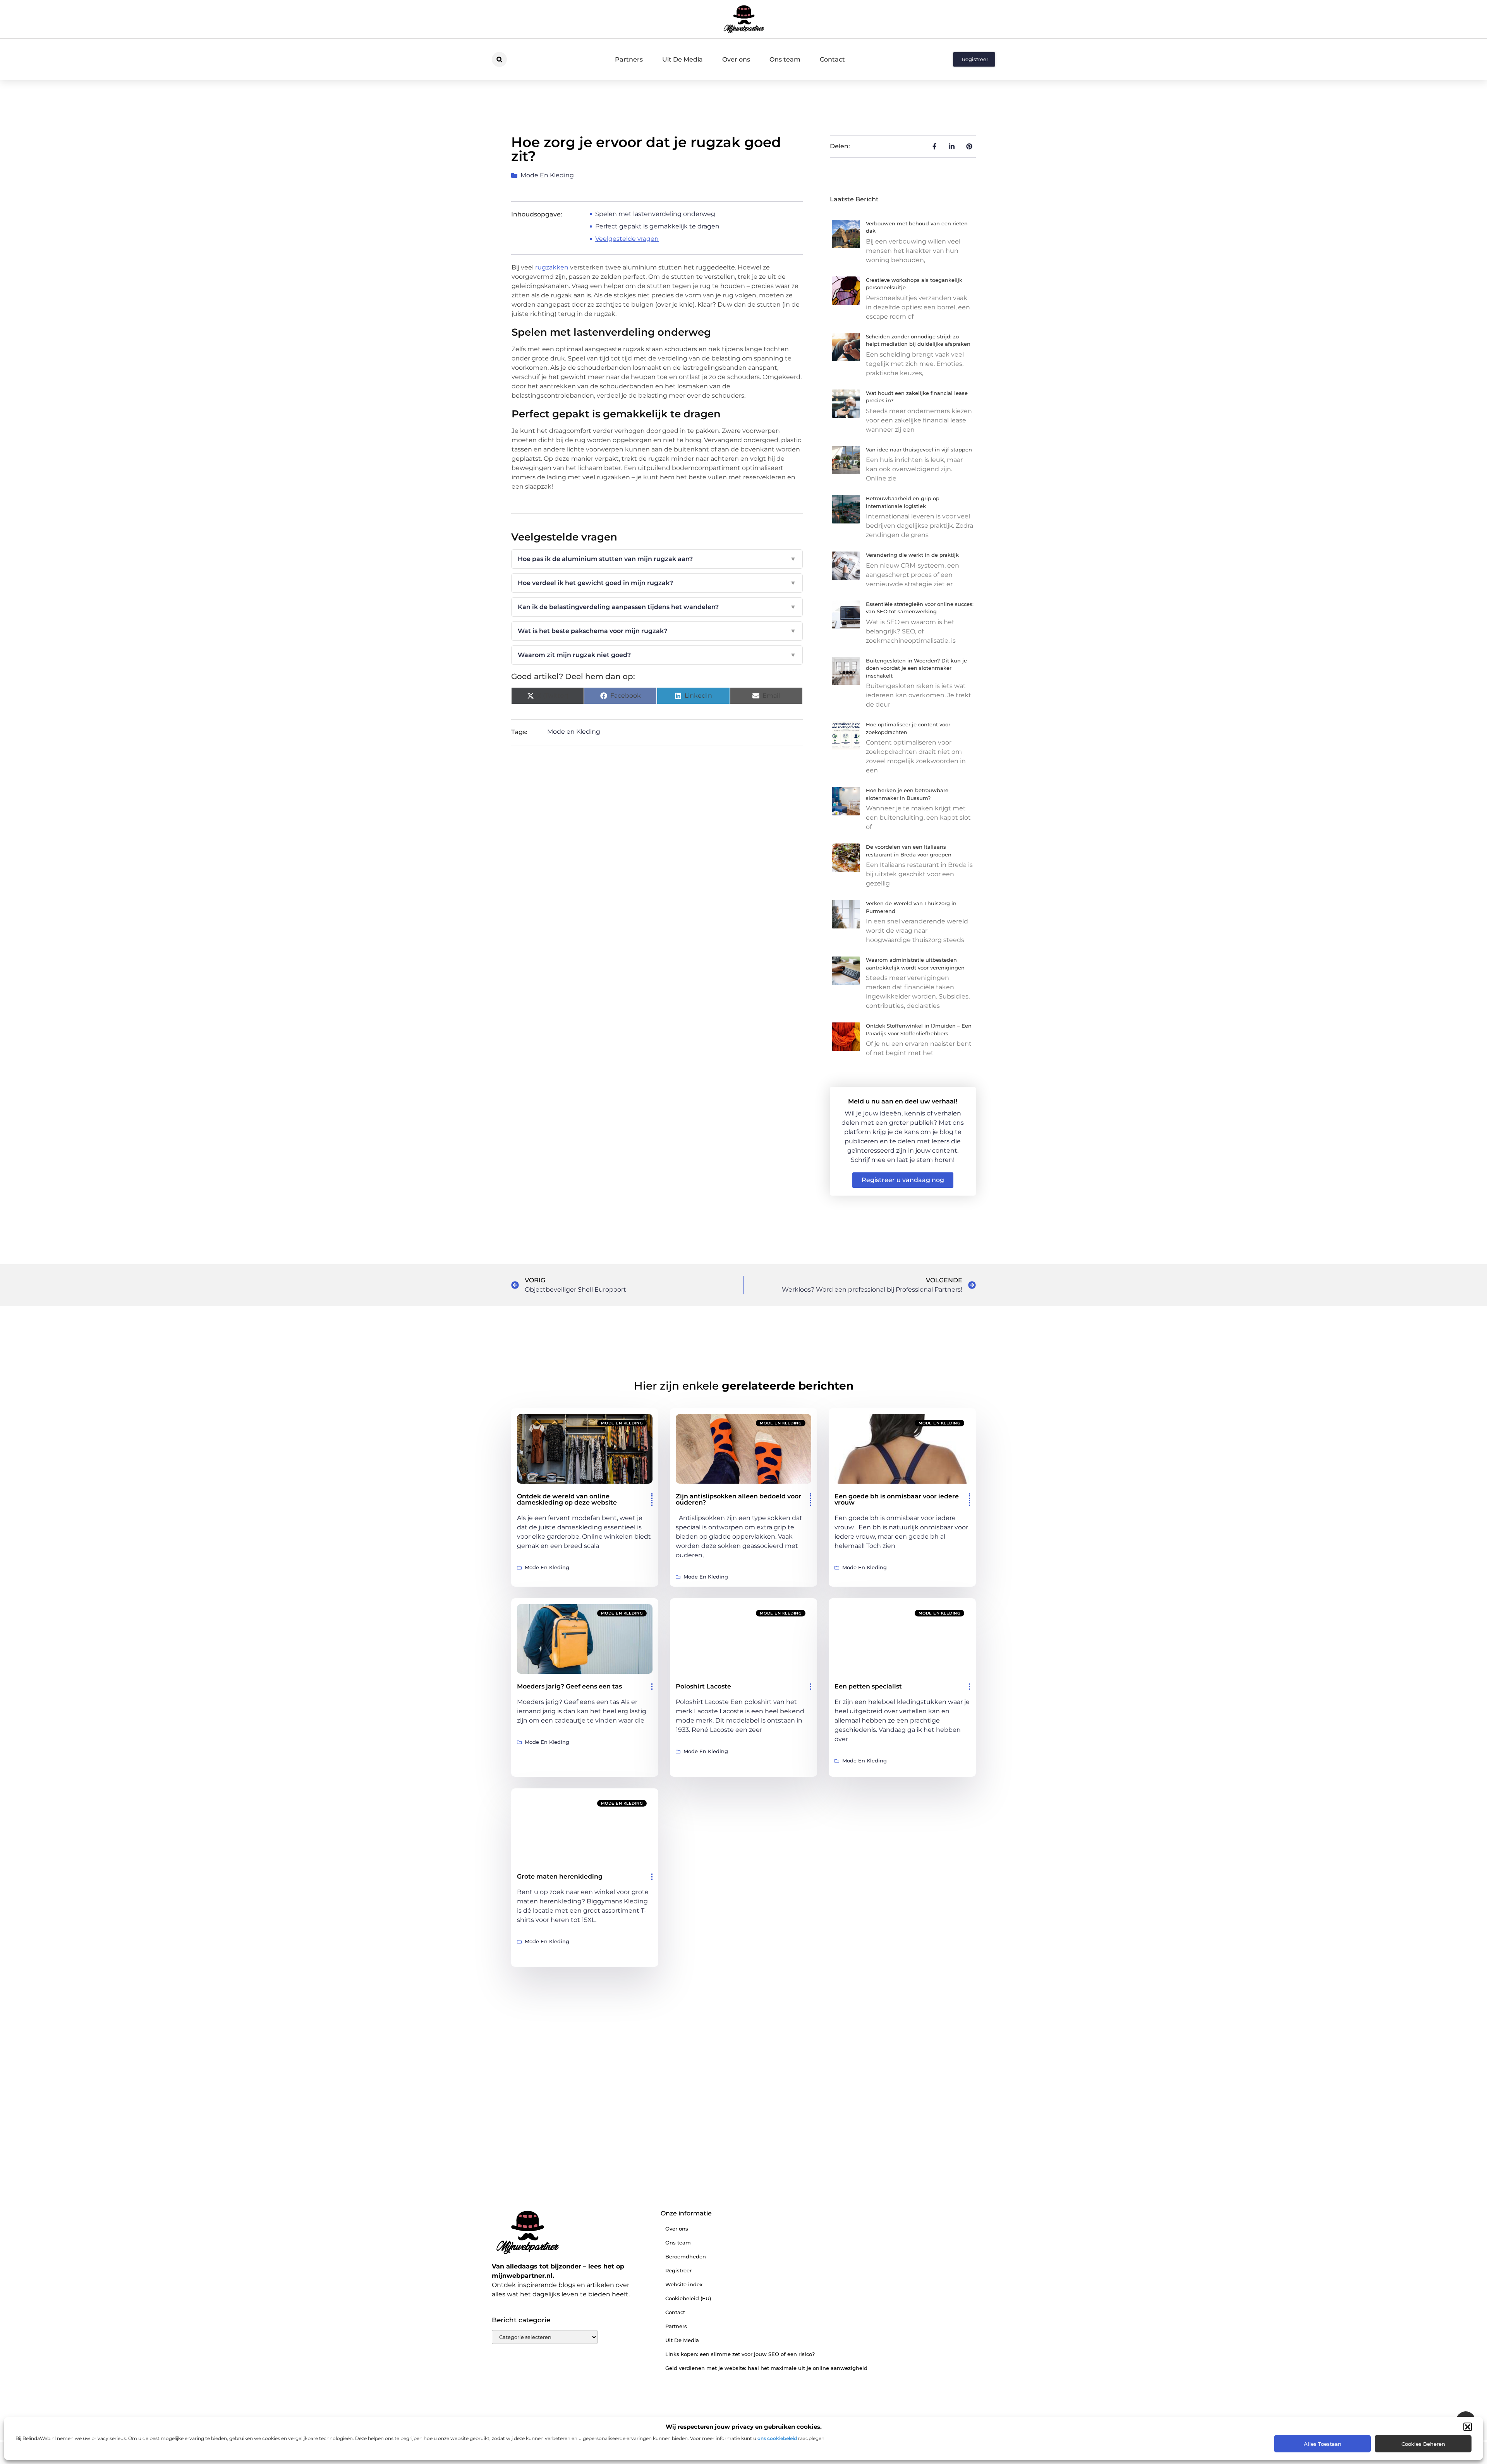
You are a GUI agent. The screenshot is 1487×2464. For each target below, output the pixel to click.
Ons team (785, 59)
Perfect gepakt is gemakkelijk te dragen (657, 226)
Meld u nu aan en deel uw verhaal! (903, 1101)
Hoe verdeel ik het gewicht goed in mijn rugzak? (657, 583)
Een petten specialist (868, 1686)
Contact (832, 59)
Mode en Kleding (547, 175)
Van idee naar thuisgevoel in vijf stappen (919, 450)
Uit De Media (683, 59)
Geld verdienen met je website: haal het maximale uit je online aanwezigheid (766, 2368)
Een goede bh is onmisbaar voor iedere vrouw (897, 1499)
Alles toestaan (1323, 2444)
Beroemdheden (686, 2256)
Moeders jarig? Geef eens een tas (569, 1686)
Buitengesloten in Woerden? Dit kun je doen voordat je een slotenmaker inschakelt (916, 668)
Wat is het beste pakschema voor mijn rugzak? (657, 631)
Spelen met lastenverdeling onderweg (655, 214)
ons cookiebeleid (777, 2438)
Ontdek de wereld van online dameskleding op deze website (567, 1499)
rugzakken (552, 267)
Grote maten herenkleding (560, 1876)
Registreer (678, 2270)
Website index (684, 2284)
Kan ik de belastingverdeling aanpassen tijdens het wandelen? (657, 607)
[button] (1468, 2427)
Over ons (736, 59)
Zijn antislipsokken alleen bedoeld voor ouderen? (738, 1499)
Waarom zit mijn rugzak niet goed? (657, 655)
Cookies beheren (1423, 2444)
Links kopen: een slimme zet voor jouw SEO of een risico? (740, 2354)
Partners (629, 59)
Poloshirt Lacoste (703, 1686)
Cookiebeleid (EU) (688, 2298)
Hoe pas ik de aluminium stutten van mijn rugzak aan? (657, 559)
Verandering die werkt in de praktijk (912, 555)
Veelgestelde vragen (627, 239)
